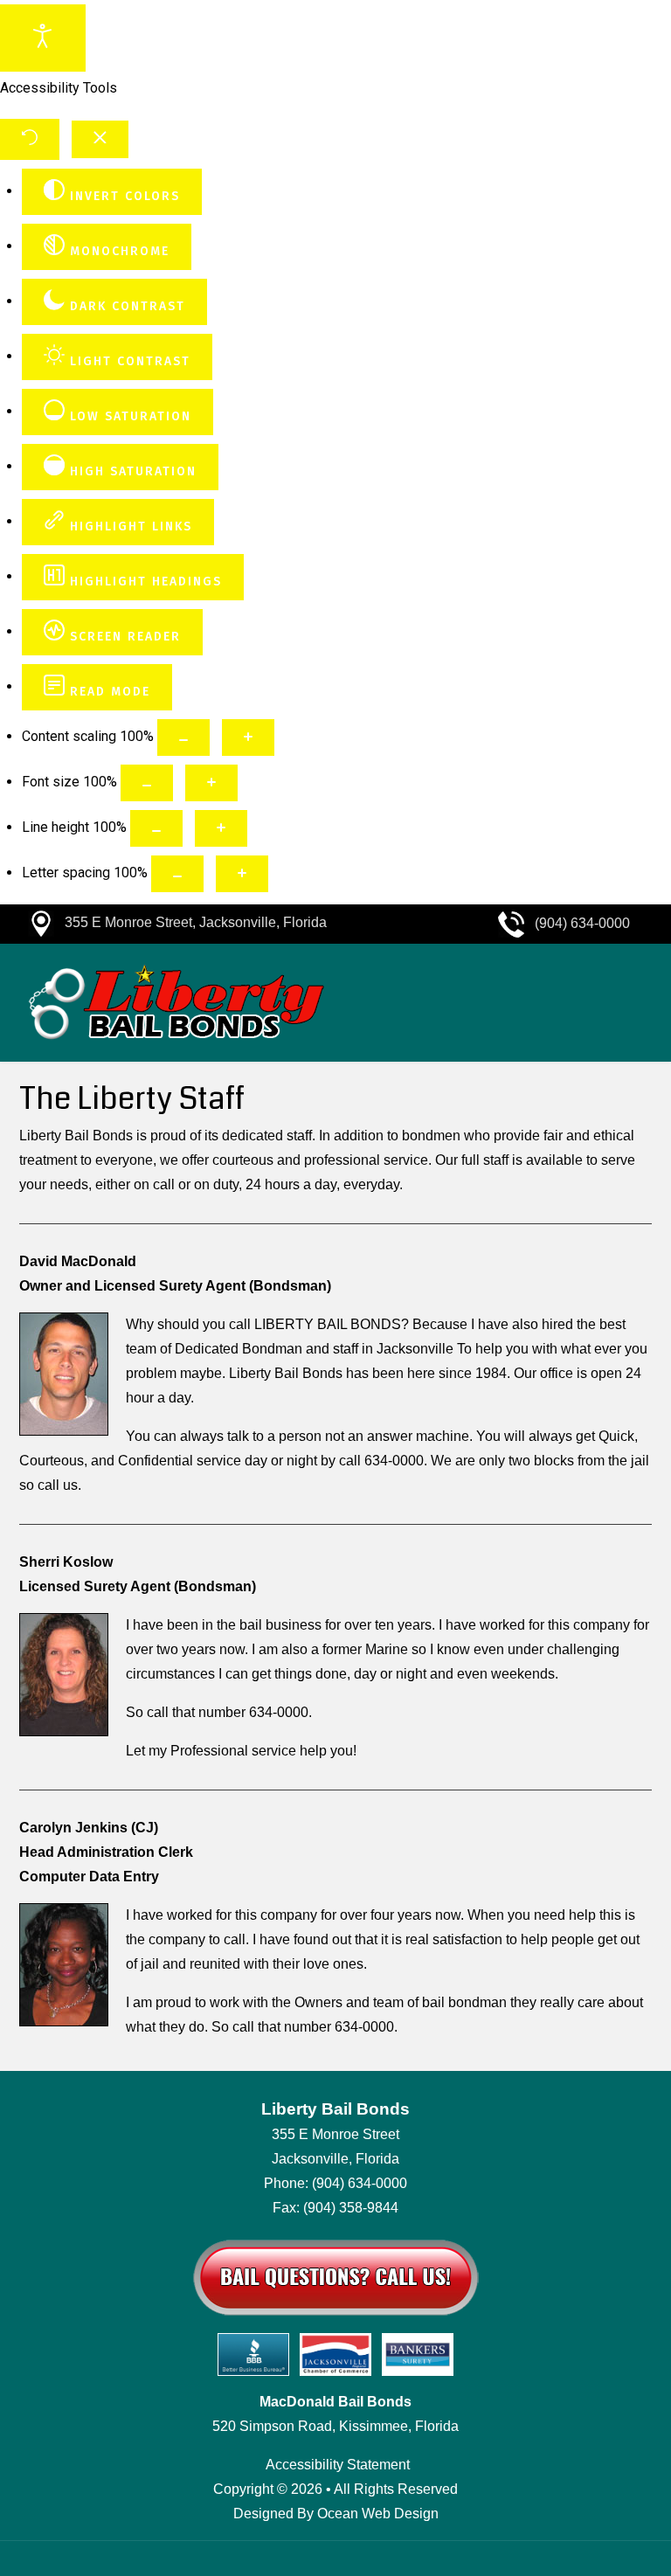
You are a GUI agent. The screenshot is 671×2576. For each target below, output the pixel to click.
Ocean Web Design (378, 2514)
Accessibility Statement (338, 2465)
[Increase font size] (211, 783)
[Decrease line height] (156, 828)
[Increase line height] (221, 828)
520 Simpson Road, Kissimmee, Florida (335, 2426)
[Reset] (30, 139)
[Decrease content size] (183, 737)
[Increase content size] (248, 737)
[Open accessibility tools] (43, 38)
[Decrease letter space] (177, 874)
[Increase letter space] (242, 874)
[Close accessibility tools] (100, 140)
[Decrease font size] (147, 783)
